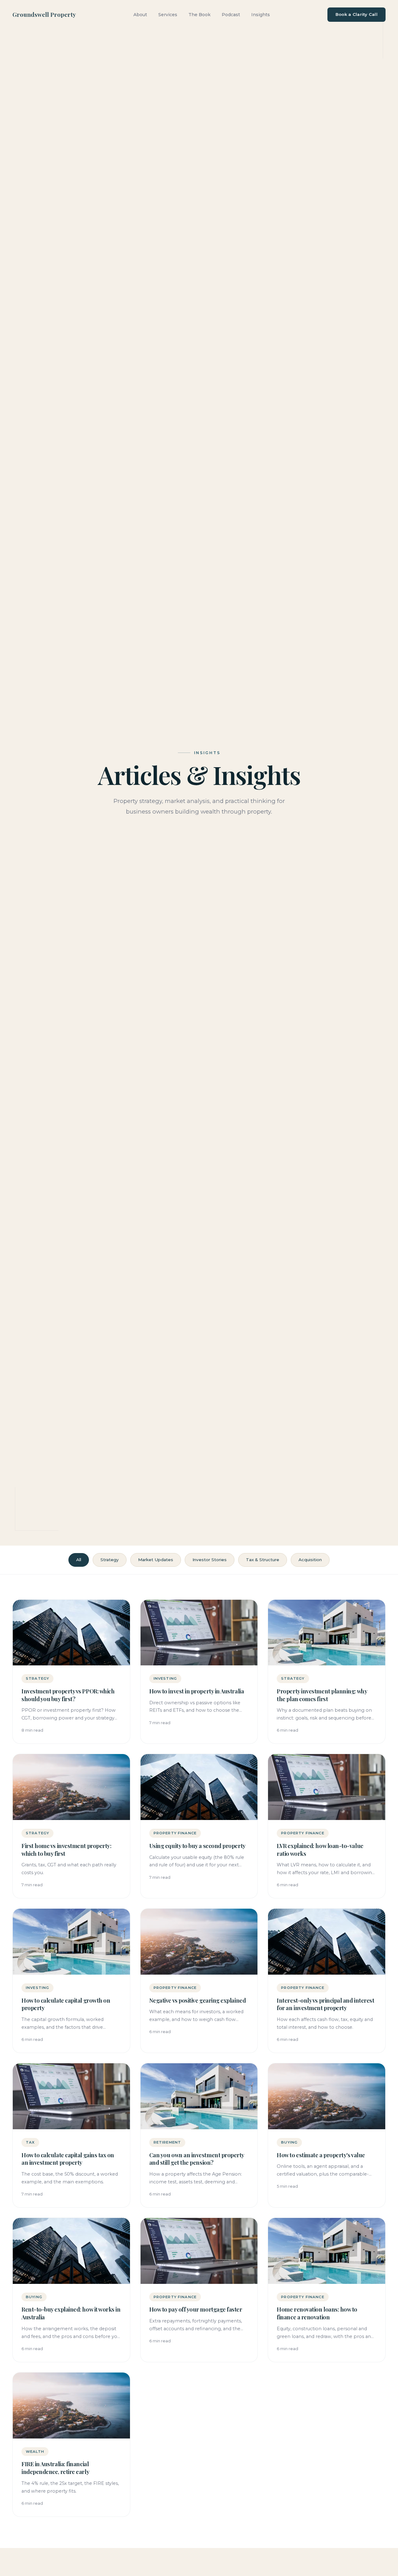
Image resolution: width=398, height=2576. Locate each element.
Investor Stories (210, 1560)
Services (168, 15)
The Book (199, 15)
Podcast (231, 15)
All (79, 1560)
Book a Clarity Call (356, 14)
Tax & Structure (263, 1560)
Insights (261, 15)
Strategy (110, 1560)
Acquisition (310, 1560)
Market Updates (156, 1560)
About (140, 15)
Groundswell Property (44, 14)
